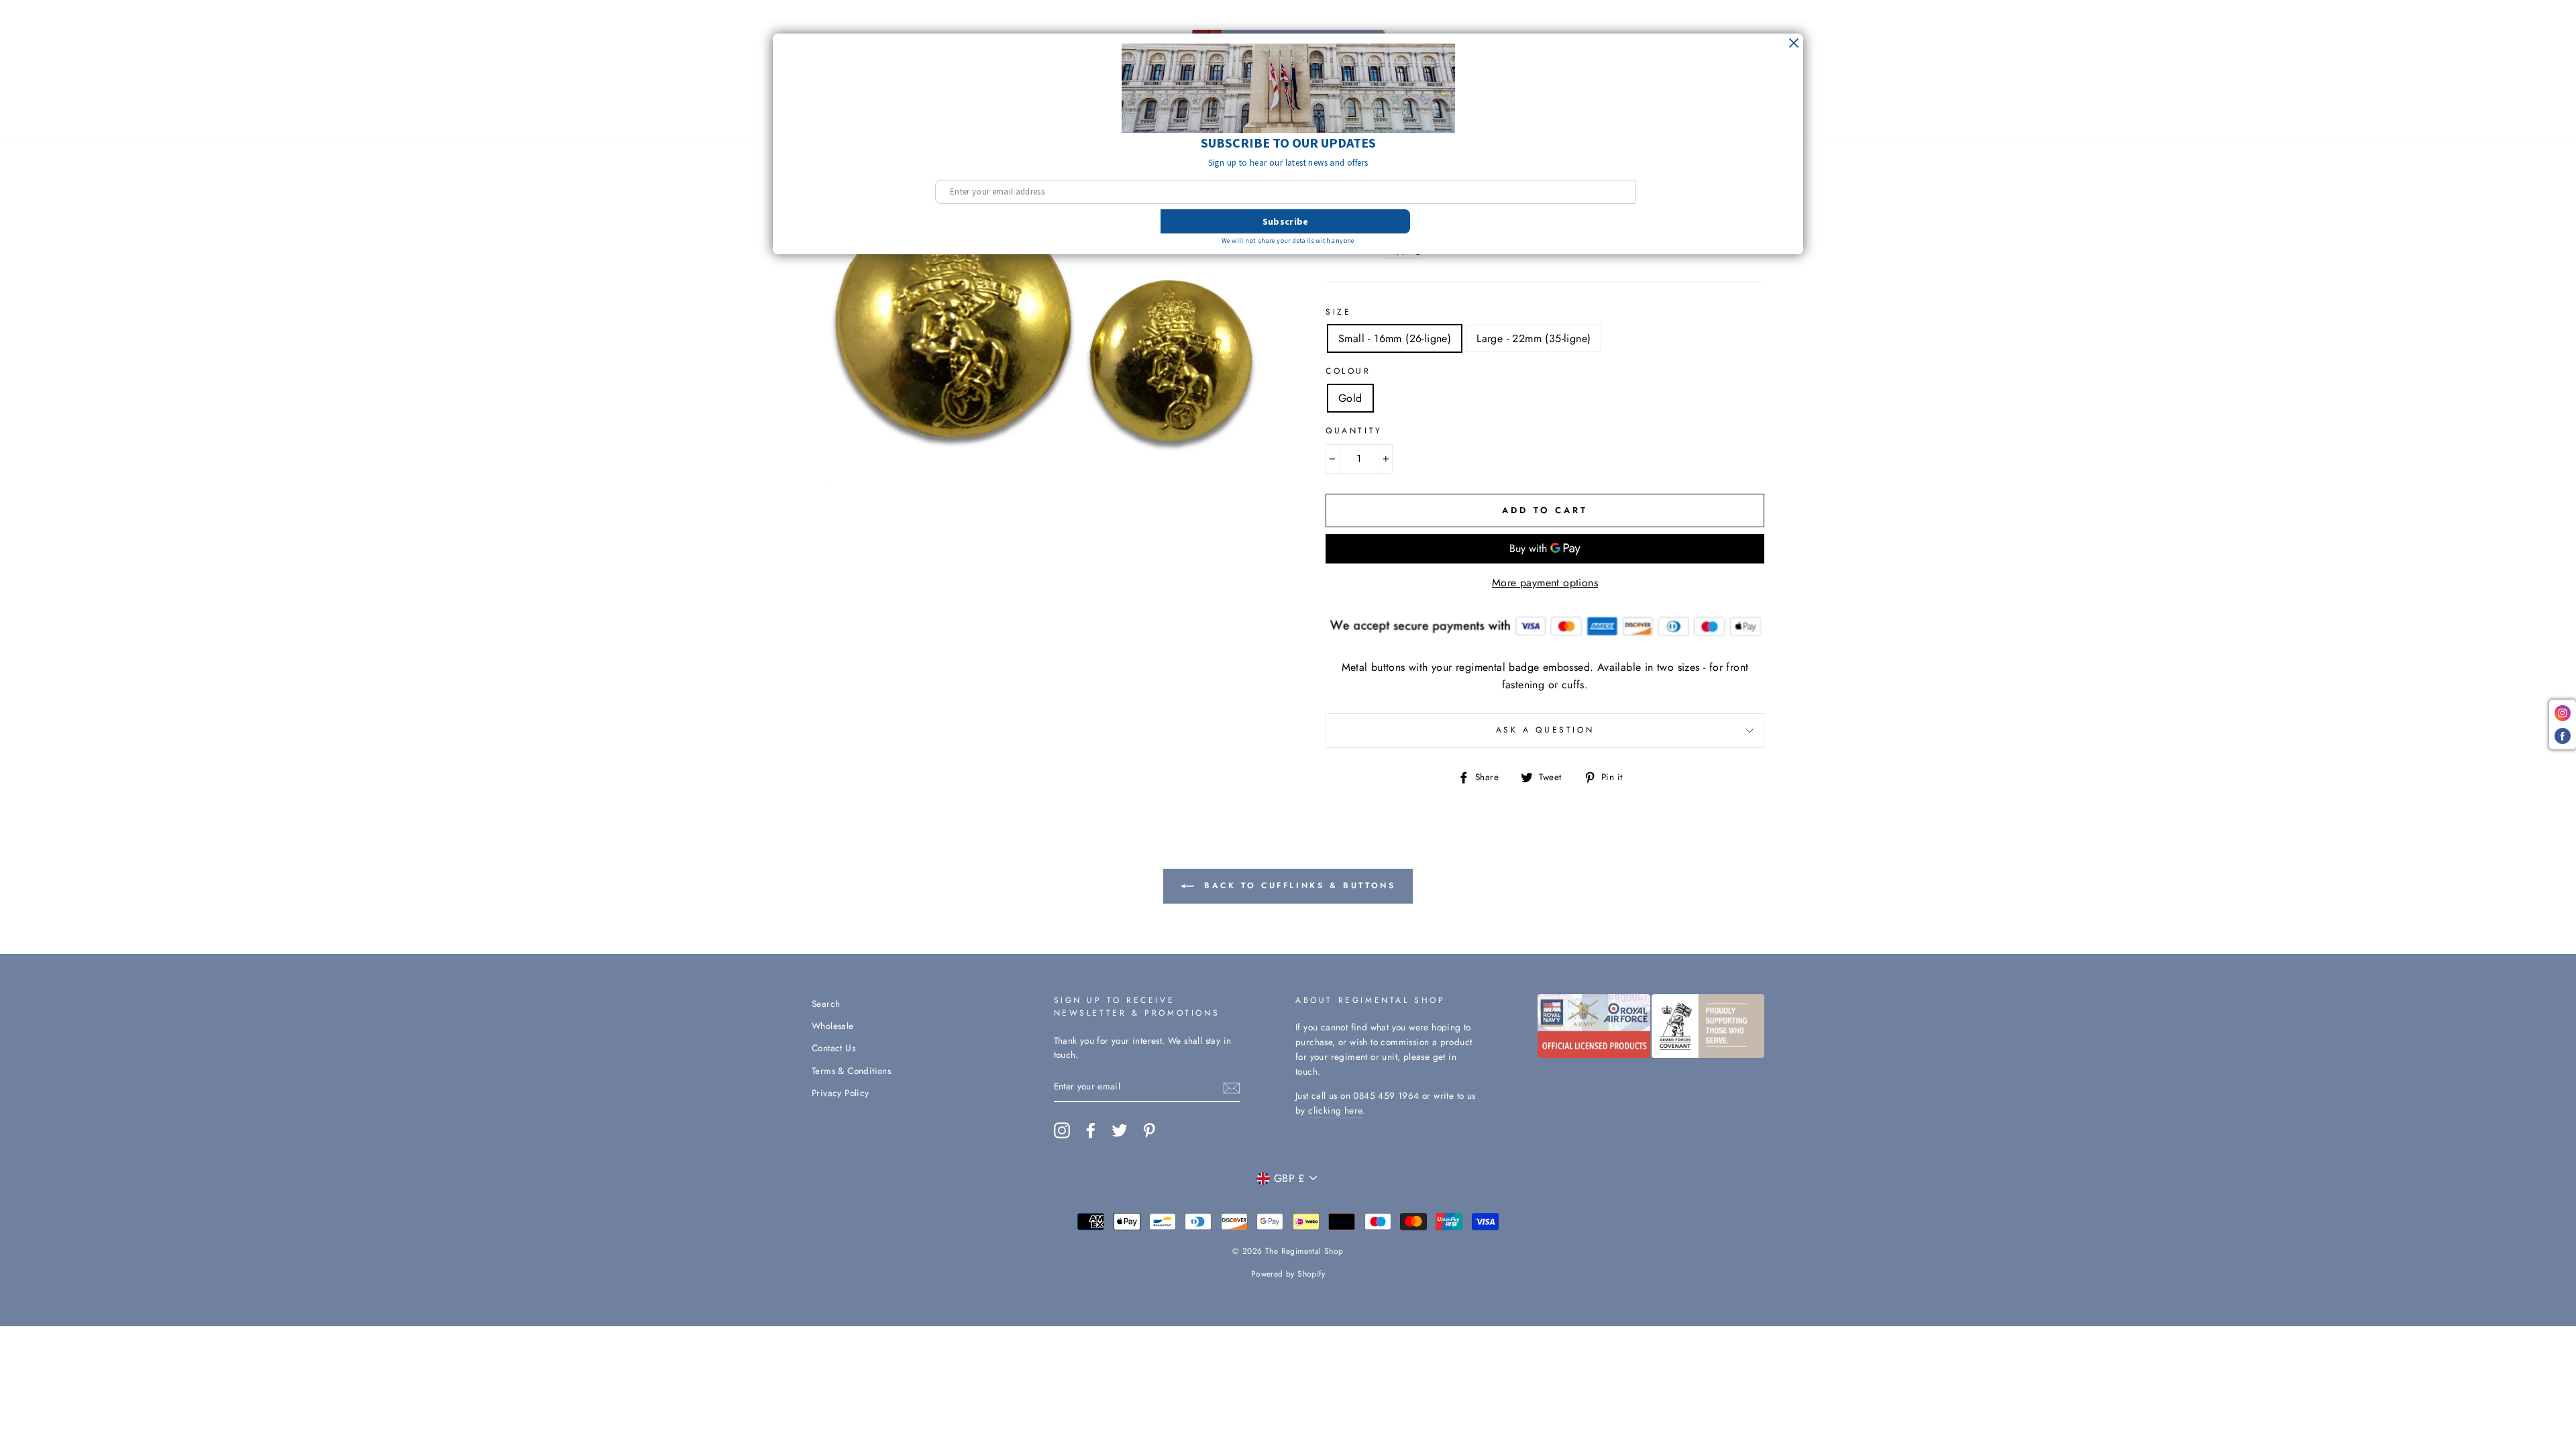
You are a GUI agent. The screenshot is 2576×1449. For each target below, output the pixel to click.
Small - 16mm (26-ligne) (1395, 338)
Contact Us (834, 1048)
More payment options (1545, 583)
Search (826, 1004)
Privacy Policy (841, 1093)
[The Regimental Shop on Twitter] (1120, 1130)
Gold (1350, 398)
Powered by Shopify (1288, 1274)
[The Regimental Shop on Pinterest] (1149, 1130)
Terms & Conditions (851, 1071)
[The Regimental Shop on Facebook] (1091, 1130)
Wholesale (833, 1026)
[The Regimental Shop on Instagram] (1062, 1130)
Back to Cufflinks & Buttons (1298, 885)
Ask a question (1545, 730)
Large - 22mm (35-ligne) (1534, 338)
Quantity (1354, 431)
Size (1338, 312)
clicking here (1335, 1110)
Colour (1348, 371)
